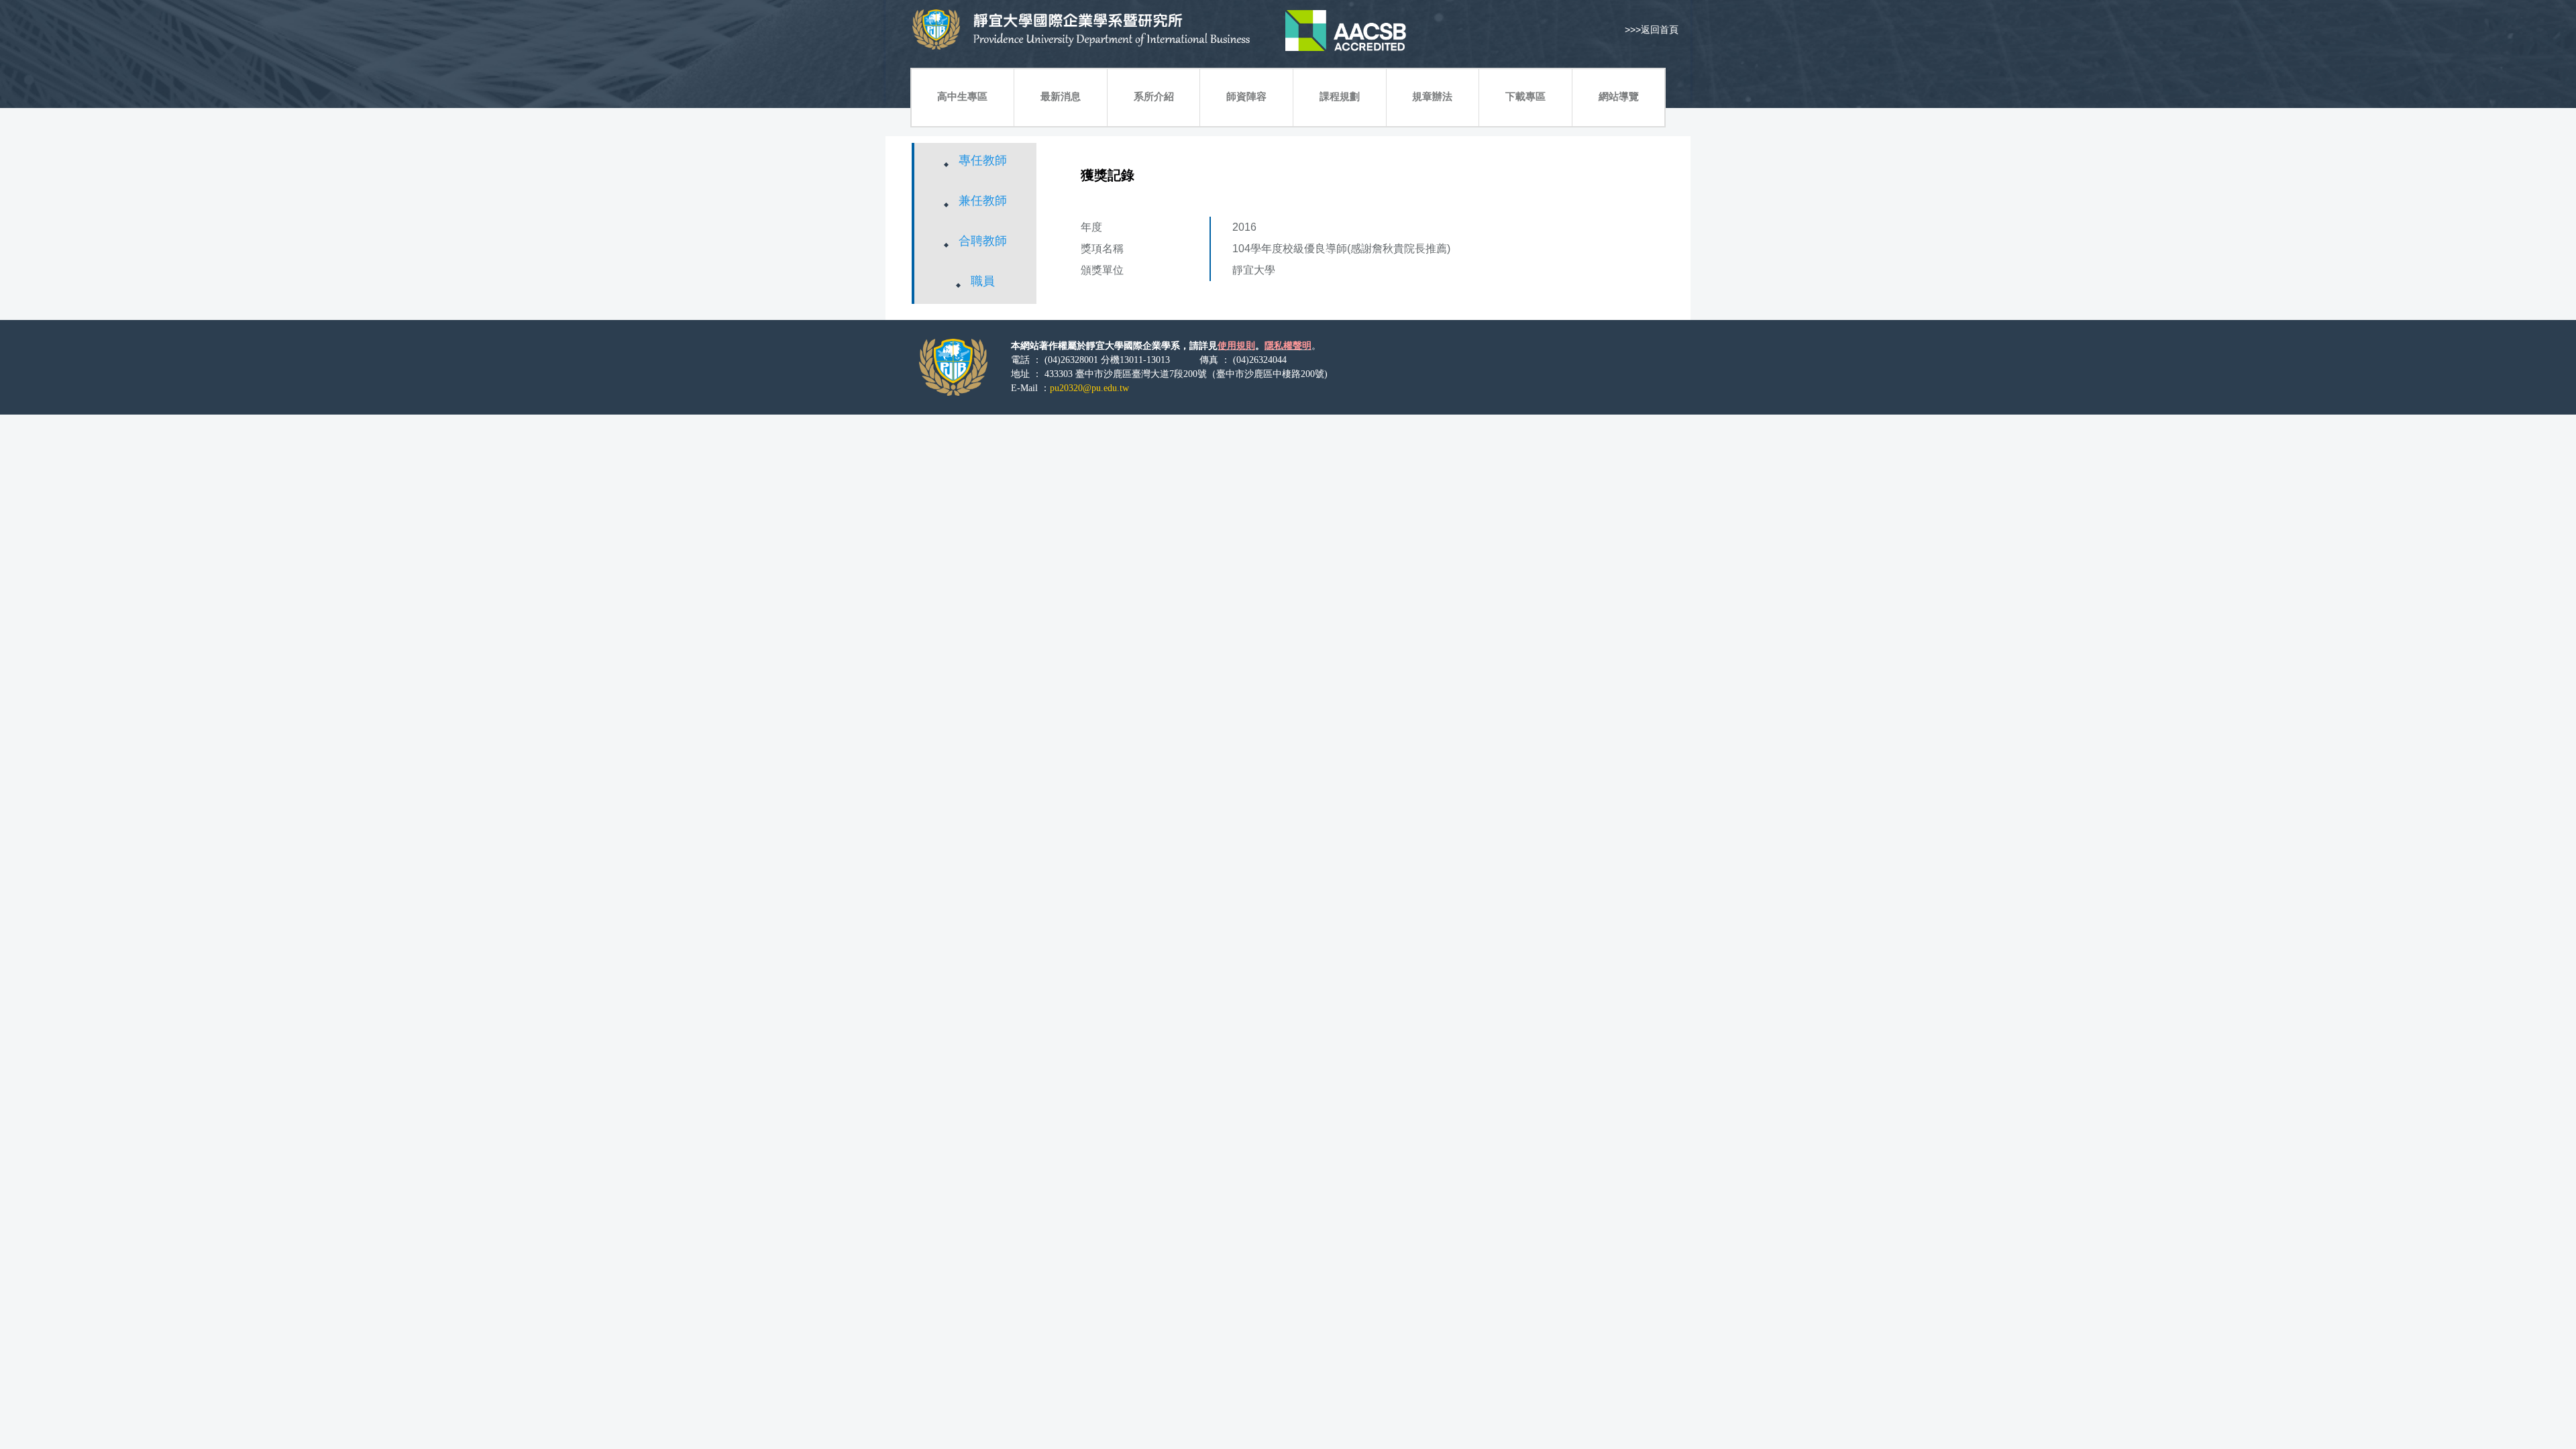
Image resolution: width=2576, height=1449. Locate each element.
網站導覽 (1619, 96)
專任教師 (983, 160)
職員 (983, 281)
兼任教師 (983, 201)
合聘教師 (983, 241)
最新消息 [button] (1061, 96)
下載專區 (1525, 96)
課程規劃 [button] (1340, 96)
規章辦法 (1432, 96)
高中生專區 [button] (962, 96)
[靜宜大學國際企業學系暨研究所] (1154, 30)
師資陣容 (1246, 96)
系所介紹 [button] (1154, 96)
